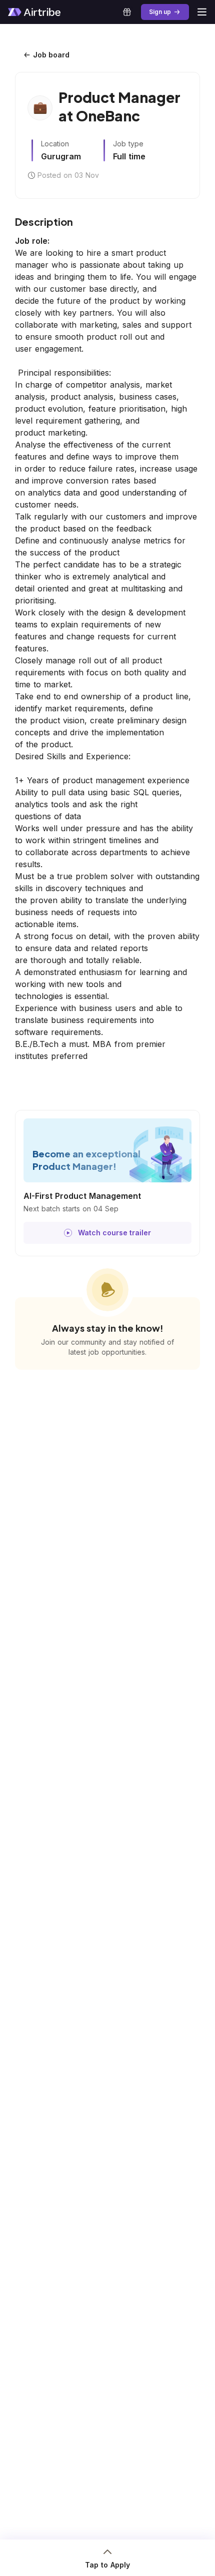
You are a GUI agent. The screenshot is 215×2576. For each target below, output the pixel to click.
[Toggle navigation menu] (202, 12)
